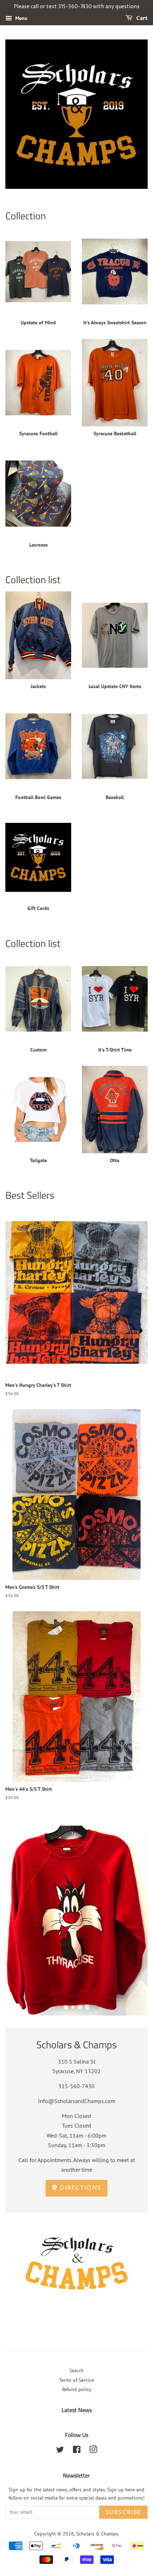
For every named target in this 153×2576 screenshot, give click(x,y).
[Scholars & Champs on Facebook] (77, 2451)
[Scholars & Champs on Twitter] (60, 2451)
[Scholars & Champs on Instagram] (93, 2451)
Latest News (77, 2410)
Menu (21, 18)
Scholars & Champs (97, 2534)
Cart (141, 18)
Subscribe (123, 2512)
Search (76, 2370)
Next (133, 1920)
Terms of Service (76, 2380)
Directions (80, 2188)
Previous (20, 1920)
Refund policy (77, 2389)
